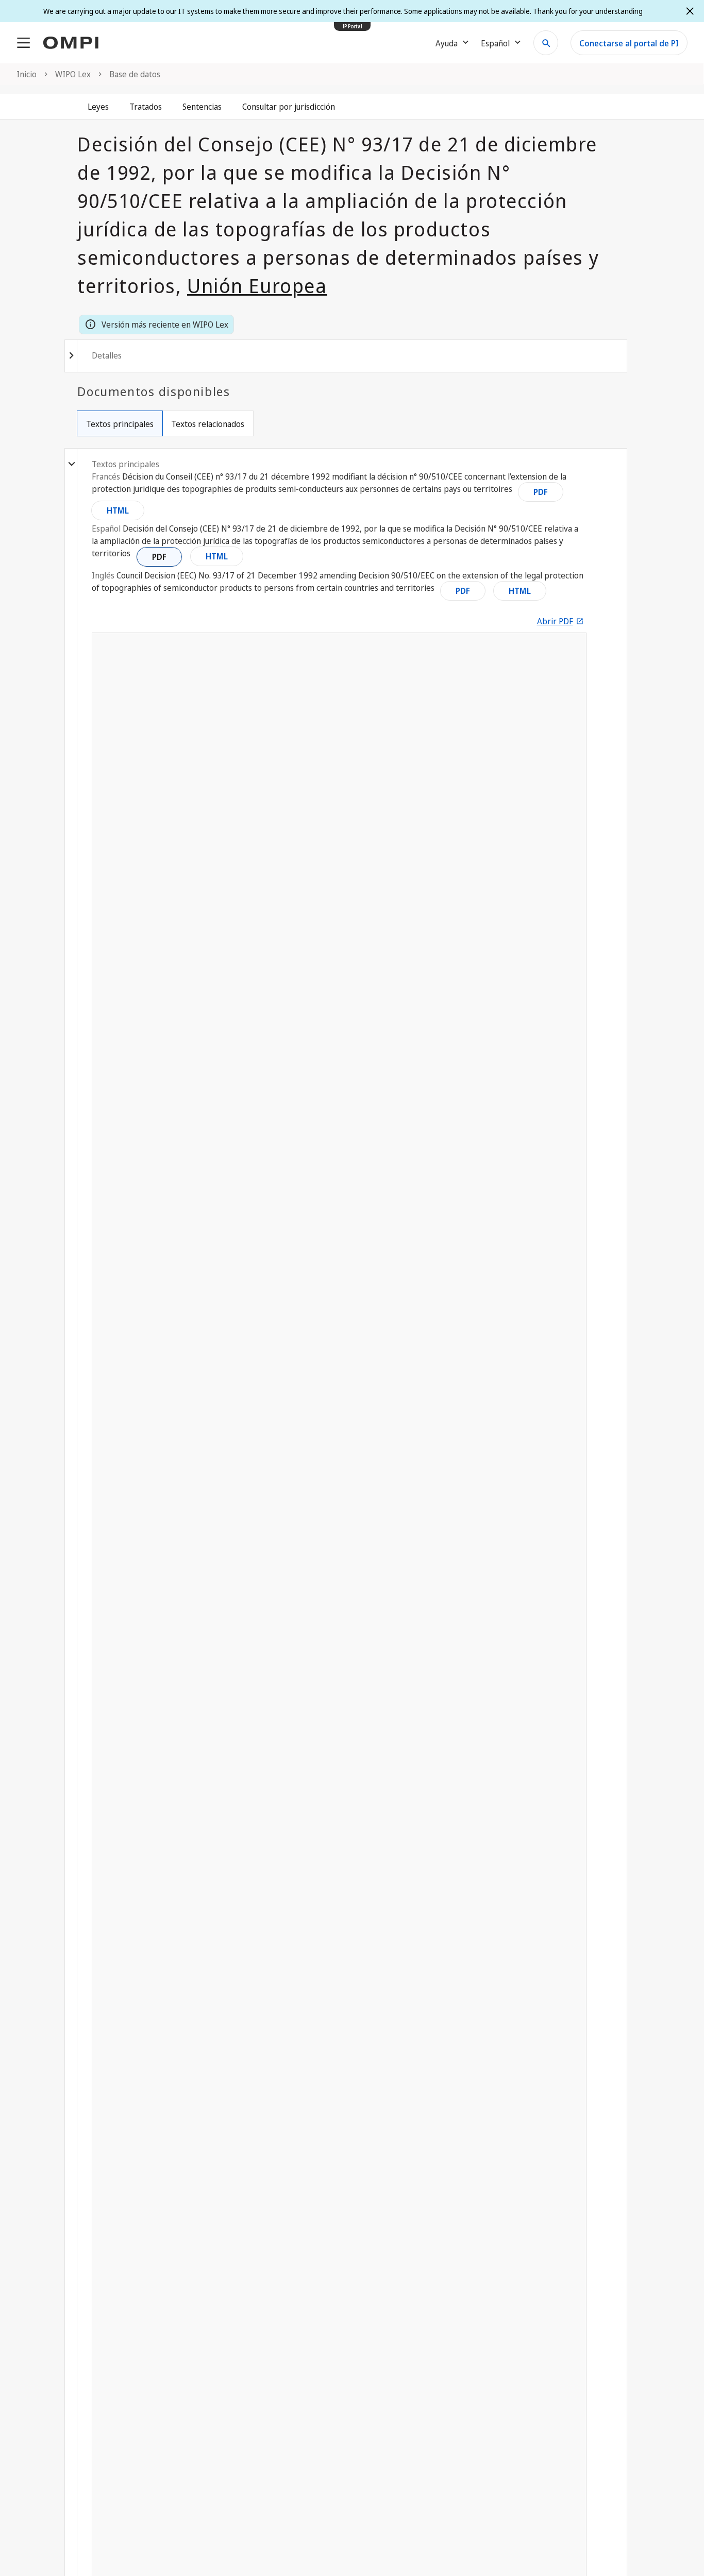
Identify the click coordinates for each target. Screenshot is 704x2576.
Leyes (98, 107)
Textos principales (120, 424)
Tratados (146, 107)
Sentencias (202, 107)
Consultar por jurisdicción (289, 107)
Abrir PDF (555, 621)
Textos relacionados (208, 424)
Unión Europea (257, 285)
